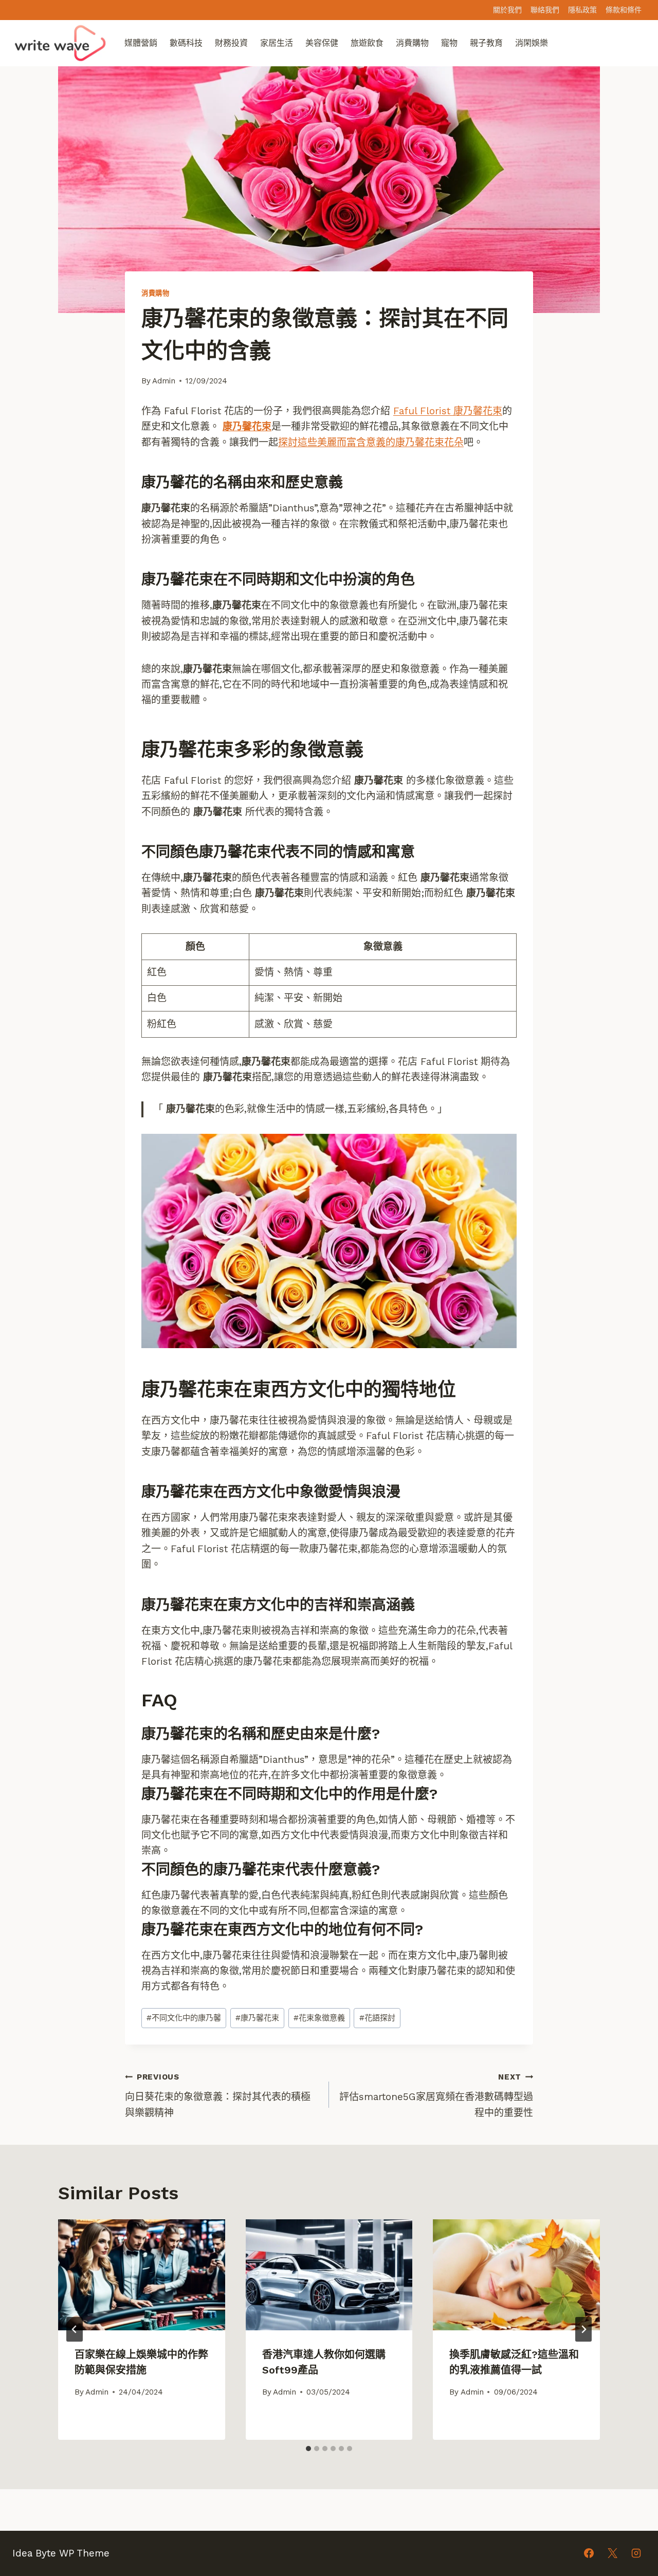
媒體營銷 (141, 43)
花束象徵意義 (319, 2018)
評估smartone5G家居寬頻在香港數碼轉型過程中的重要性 (436, 2095)
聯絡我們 (545, 10)
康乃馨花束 (247, 426)
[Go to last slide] (75, 2329)
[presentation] (142, 2275)
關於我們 (507, 10)
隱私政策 (582, 10)
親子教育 (486, 43)
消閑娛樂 (532, 43)
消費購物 (412, 43)
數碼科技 (186, 43)
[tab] (308, 2449)
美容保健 (322, 43)
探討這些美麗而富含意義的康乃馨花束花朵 (371, 442)
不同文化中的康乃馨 (184, 2018)
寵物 (449, 43)
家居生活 (277, 43)
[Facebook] (589, 2553)
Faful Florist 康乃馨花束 (448, 411)
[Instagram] (636, 2553)
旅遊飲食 (367, 43)
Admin (164, 381)
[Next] (583, 2329)
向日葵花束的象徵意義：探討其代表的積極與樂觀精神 (218, 2095)
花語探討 (377, 2018)
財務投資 (231, 43)
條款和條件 (624, 10)
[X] (612, 2553)
